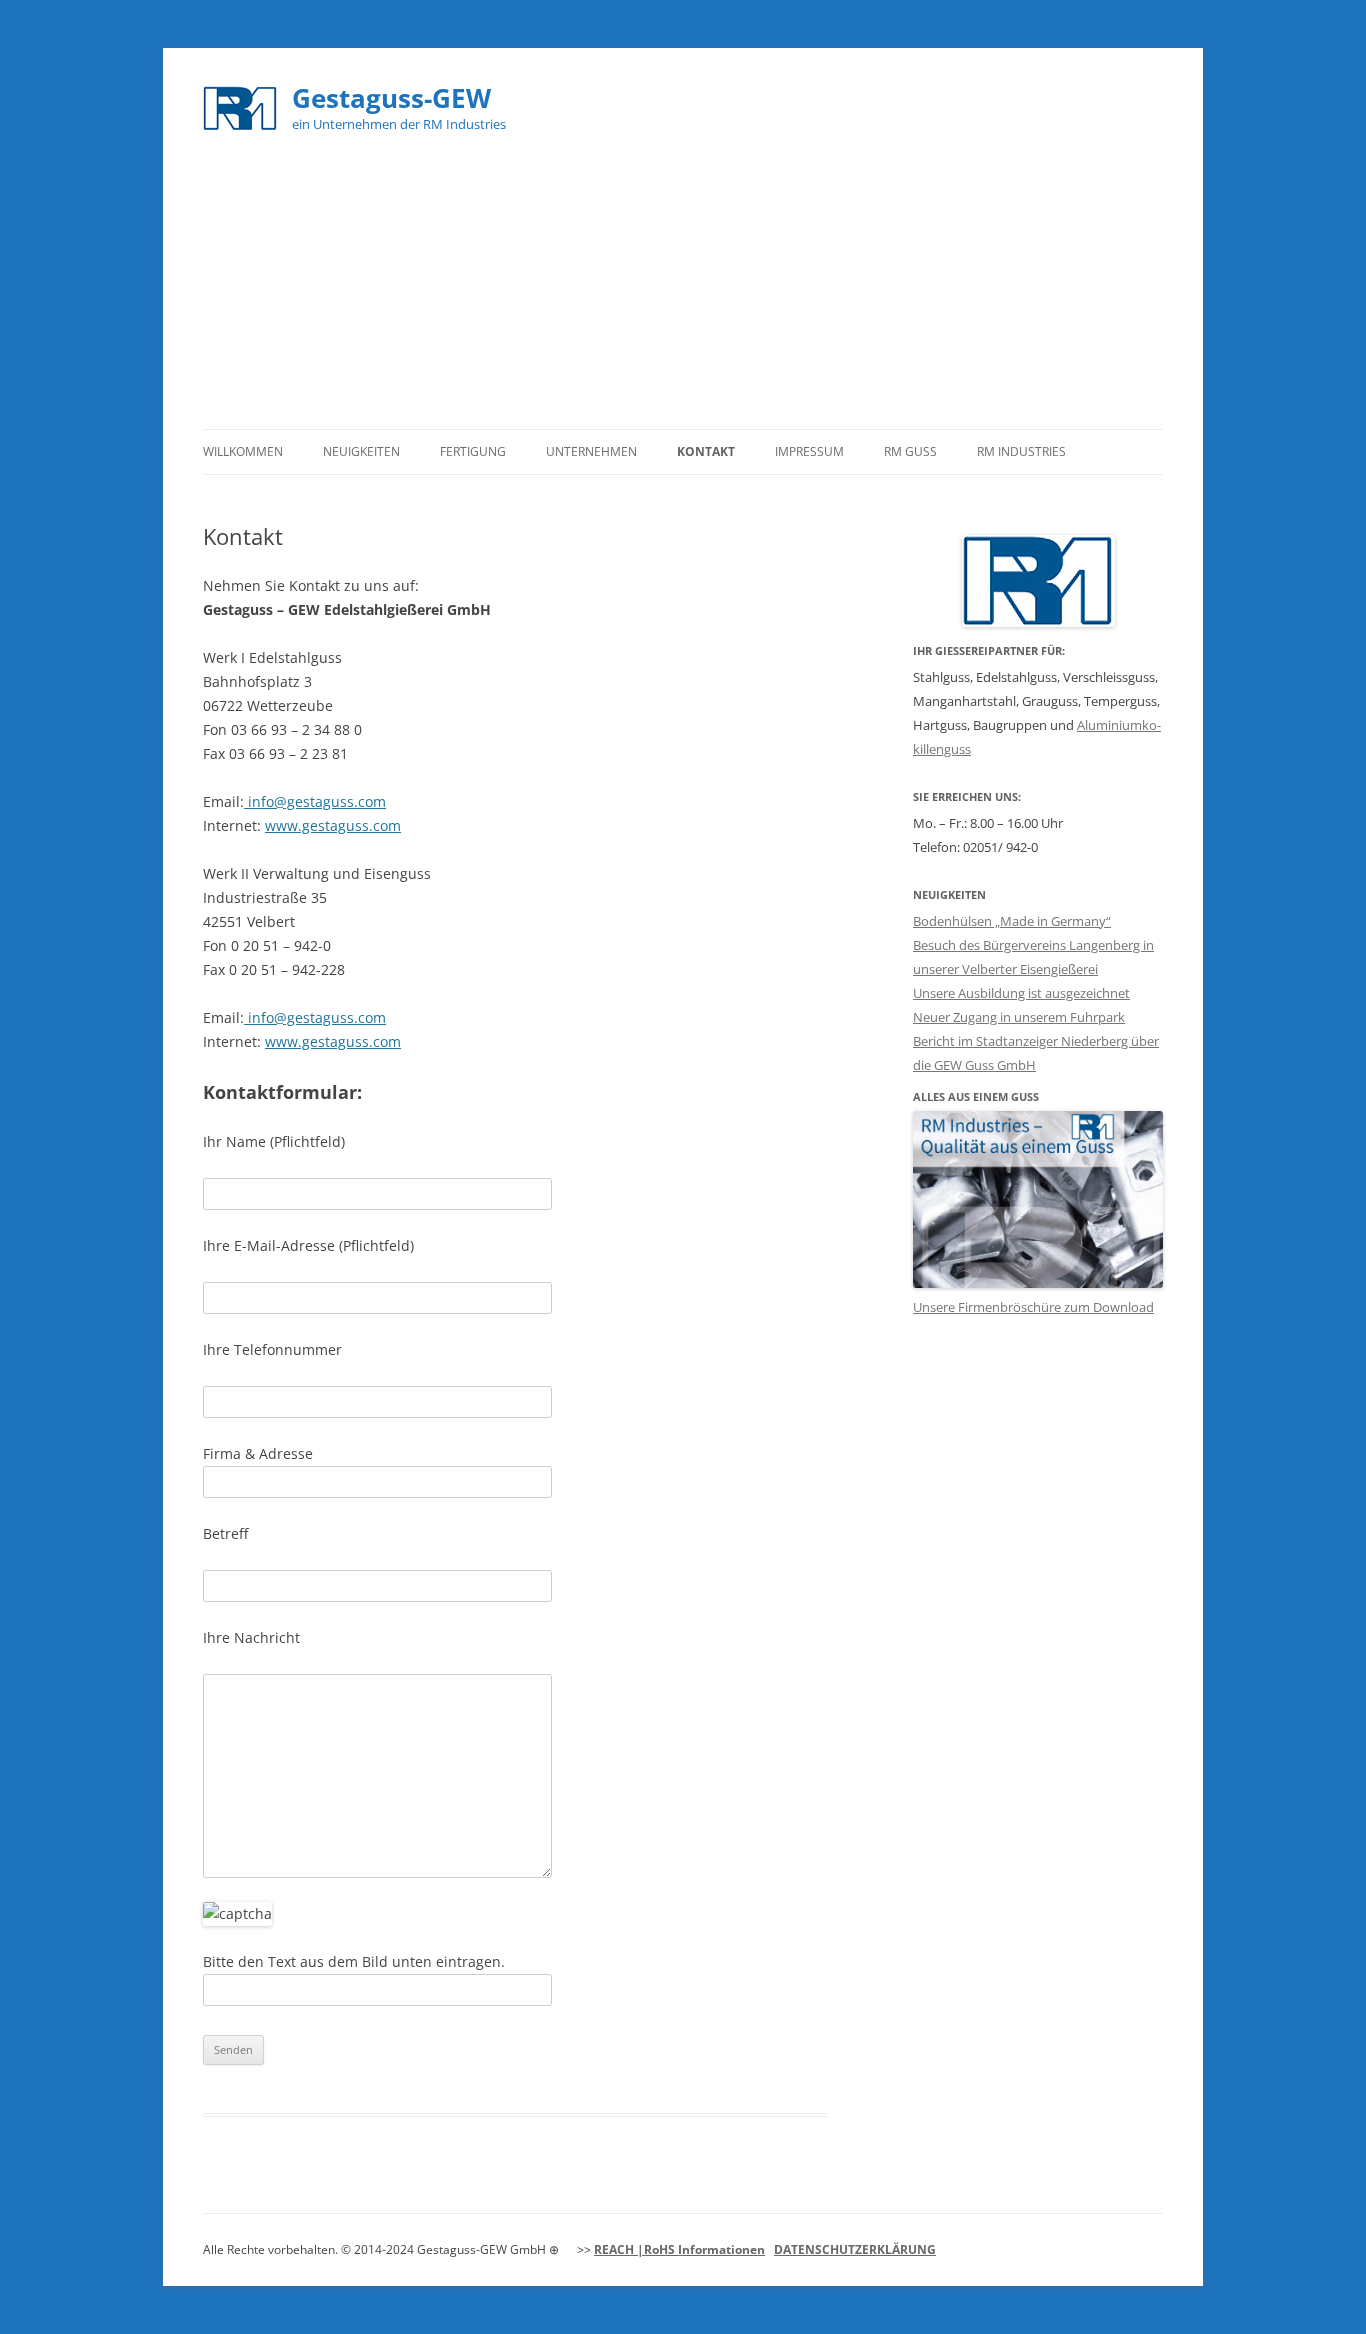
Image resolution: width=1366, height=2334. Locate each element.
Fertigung (473, 451)
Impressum (809, 451)
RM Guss (910, 451)
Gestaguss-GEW (391, 98)
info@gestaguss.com (315, 801)
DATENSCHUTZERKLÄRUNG (855, 2249)
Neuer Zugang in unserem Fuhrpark (1019, 1017)
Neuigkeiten (361, 451)
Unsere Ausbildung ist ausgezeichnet (1021, 993)
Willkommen (243, 451)
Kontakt (706, 451)
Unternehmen (591, 451)
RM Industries (1021, 451)
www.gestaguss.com (333, 825)
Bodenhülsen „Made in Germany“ (1012, 921)
